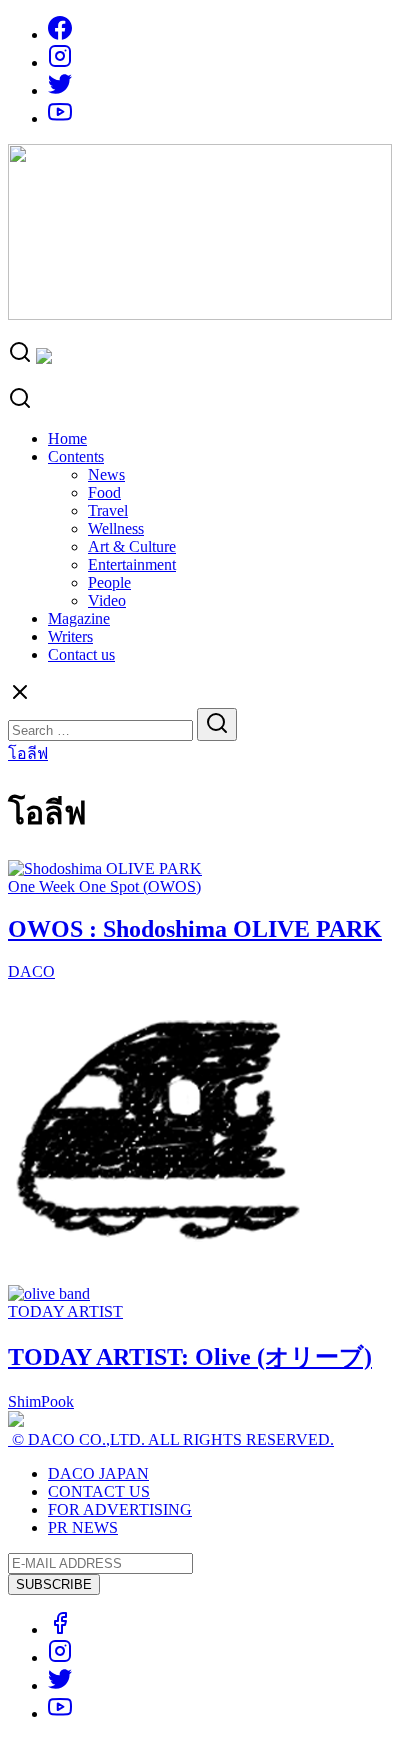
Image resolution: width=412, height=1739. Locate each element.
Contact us (81, 654)
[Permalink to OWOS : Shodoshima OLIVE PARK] (105, 868)
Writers (70, 636)
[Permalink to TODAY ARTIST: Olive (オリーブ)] (49, 1293)
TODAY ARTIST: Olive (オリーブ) (190, 1357)
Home (67, 438)
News (106, 474)
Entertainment (132, 564)
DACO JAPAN (98, 1473)
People (109, 582)
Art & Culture (132, 546)
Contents (76, 456)
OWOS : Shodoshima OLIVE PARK (195, 929)
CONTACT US (99, 1491)
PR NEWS (83, 1527)
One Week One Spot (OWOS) (104, 886)
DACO (31, 971)
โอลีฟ (28, 753)
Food (104, 492)
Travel (108, 510)
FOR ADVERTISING (120, 1509)
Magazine (79, 618)
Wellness (116, 528)
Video (107, 600)
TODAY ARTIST (65, 1311)
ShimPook (41, 1401)
